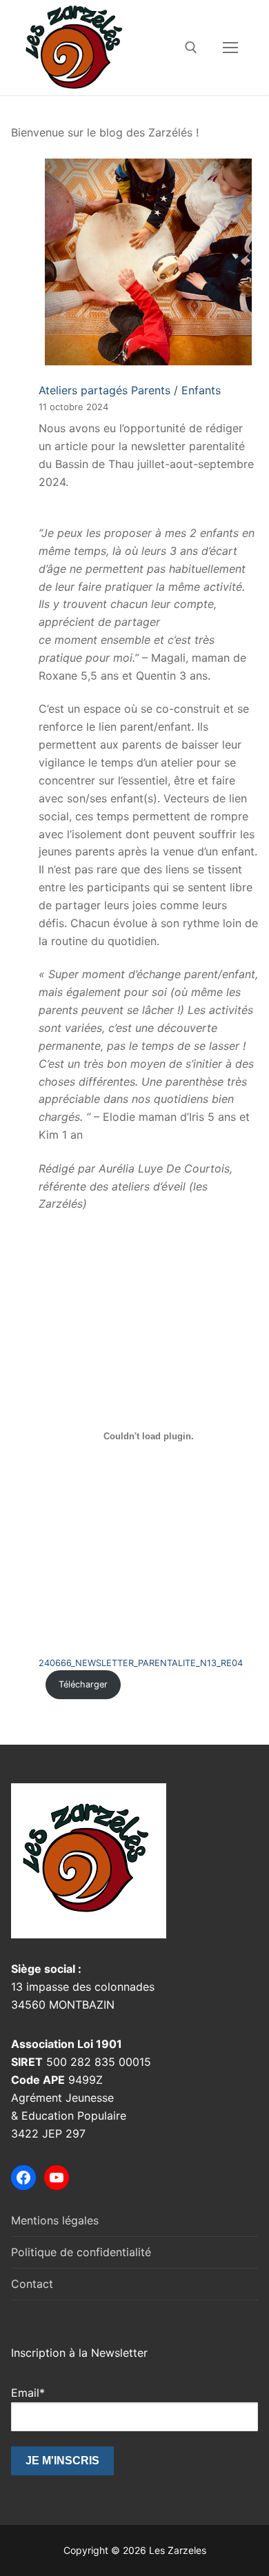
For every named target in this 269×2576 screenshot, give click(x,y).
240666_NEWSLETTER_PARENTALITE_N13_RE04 (141, 1663)
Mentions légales (55, 2220)
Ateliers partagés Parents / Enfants (130, 390)
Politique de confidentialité (81, 2252)
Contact (32, 2284)
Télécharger (83, 1684)
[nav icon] (230, 48)
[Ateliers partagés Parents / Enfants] (148, 265)
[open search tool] (191, 48)
